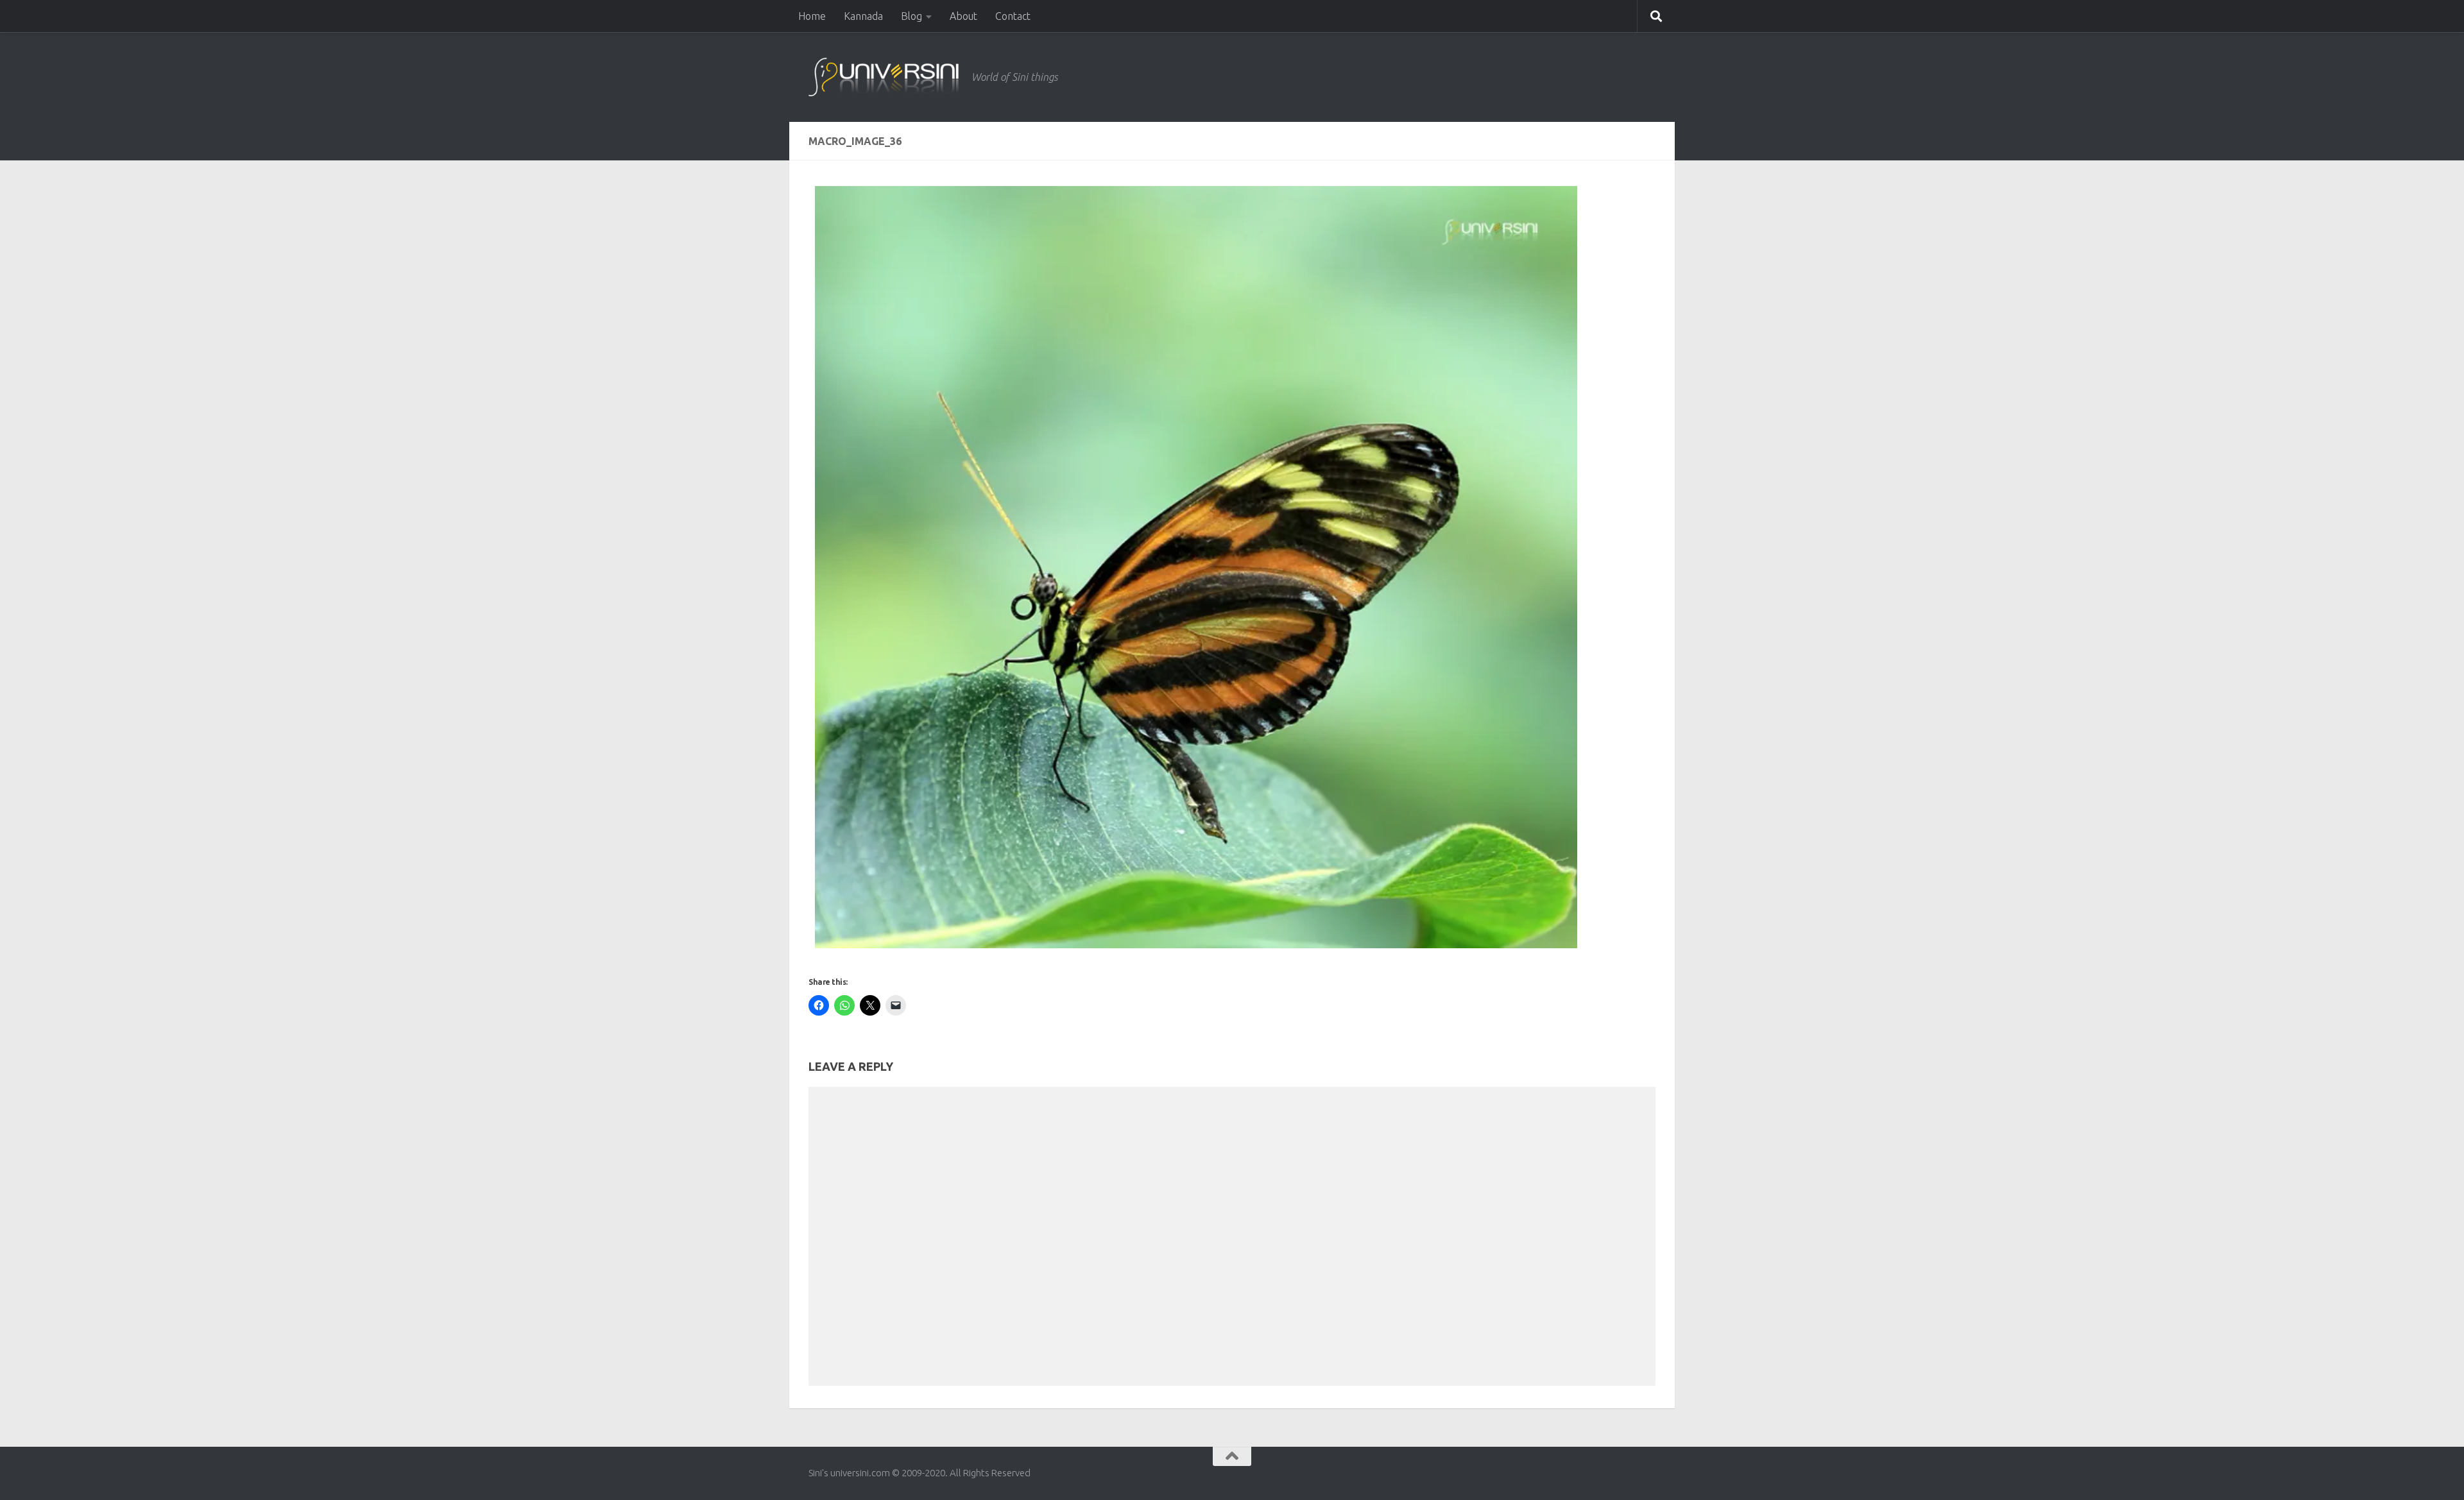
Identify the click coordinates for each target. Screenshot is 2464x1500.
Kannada (863, 16)
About (963, 16)
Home (812, 16)
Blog (911, 16)
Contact (1013, 16)
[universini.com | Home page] (884, 77)
